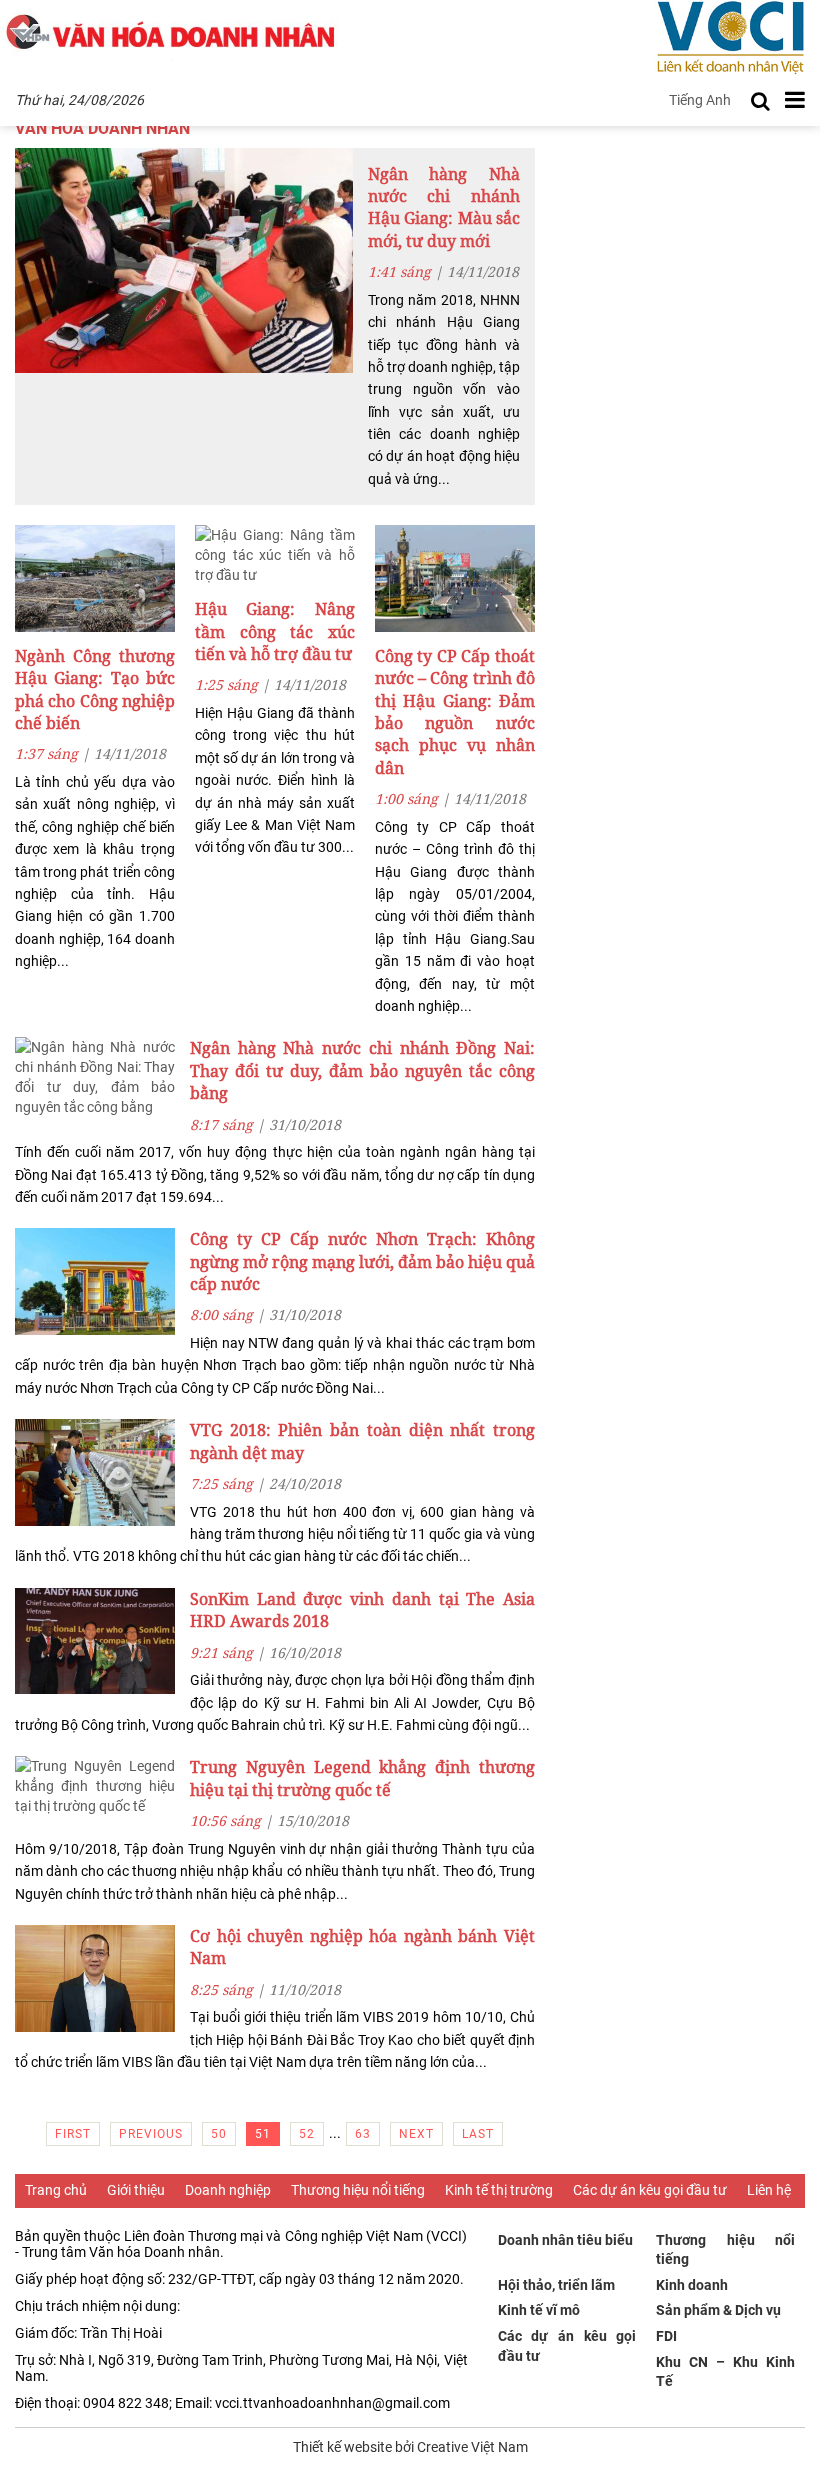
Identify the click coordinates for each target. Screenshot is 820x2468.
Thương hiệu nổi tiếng (358, 2190)
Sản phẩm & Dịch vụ (718, 2310)
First (73, 2134)
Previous (151, 2134)
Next (416, 2134)
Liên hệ (769, 2190)
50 (219, 2134)
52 (307, 2134)
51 (263, 2134)
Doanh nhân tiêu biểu (565, 2240)
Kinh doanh (692, 2285)
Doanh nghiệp (228, 2190)
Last (478, 2134)
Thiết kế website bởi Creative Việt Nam (410, 2447)
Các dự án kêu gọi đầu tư (650, 2190)
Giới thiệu (136, 2190)
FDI (666, 2336)
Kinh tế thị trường (499, 2190)
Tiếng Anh (700, 100)
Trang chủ (56, 2190)
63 (363, 2134)
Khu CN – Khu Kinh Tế (725, 2372)
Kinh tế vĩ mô (539, 2310)
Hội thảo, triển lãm (556, 2285)
